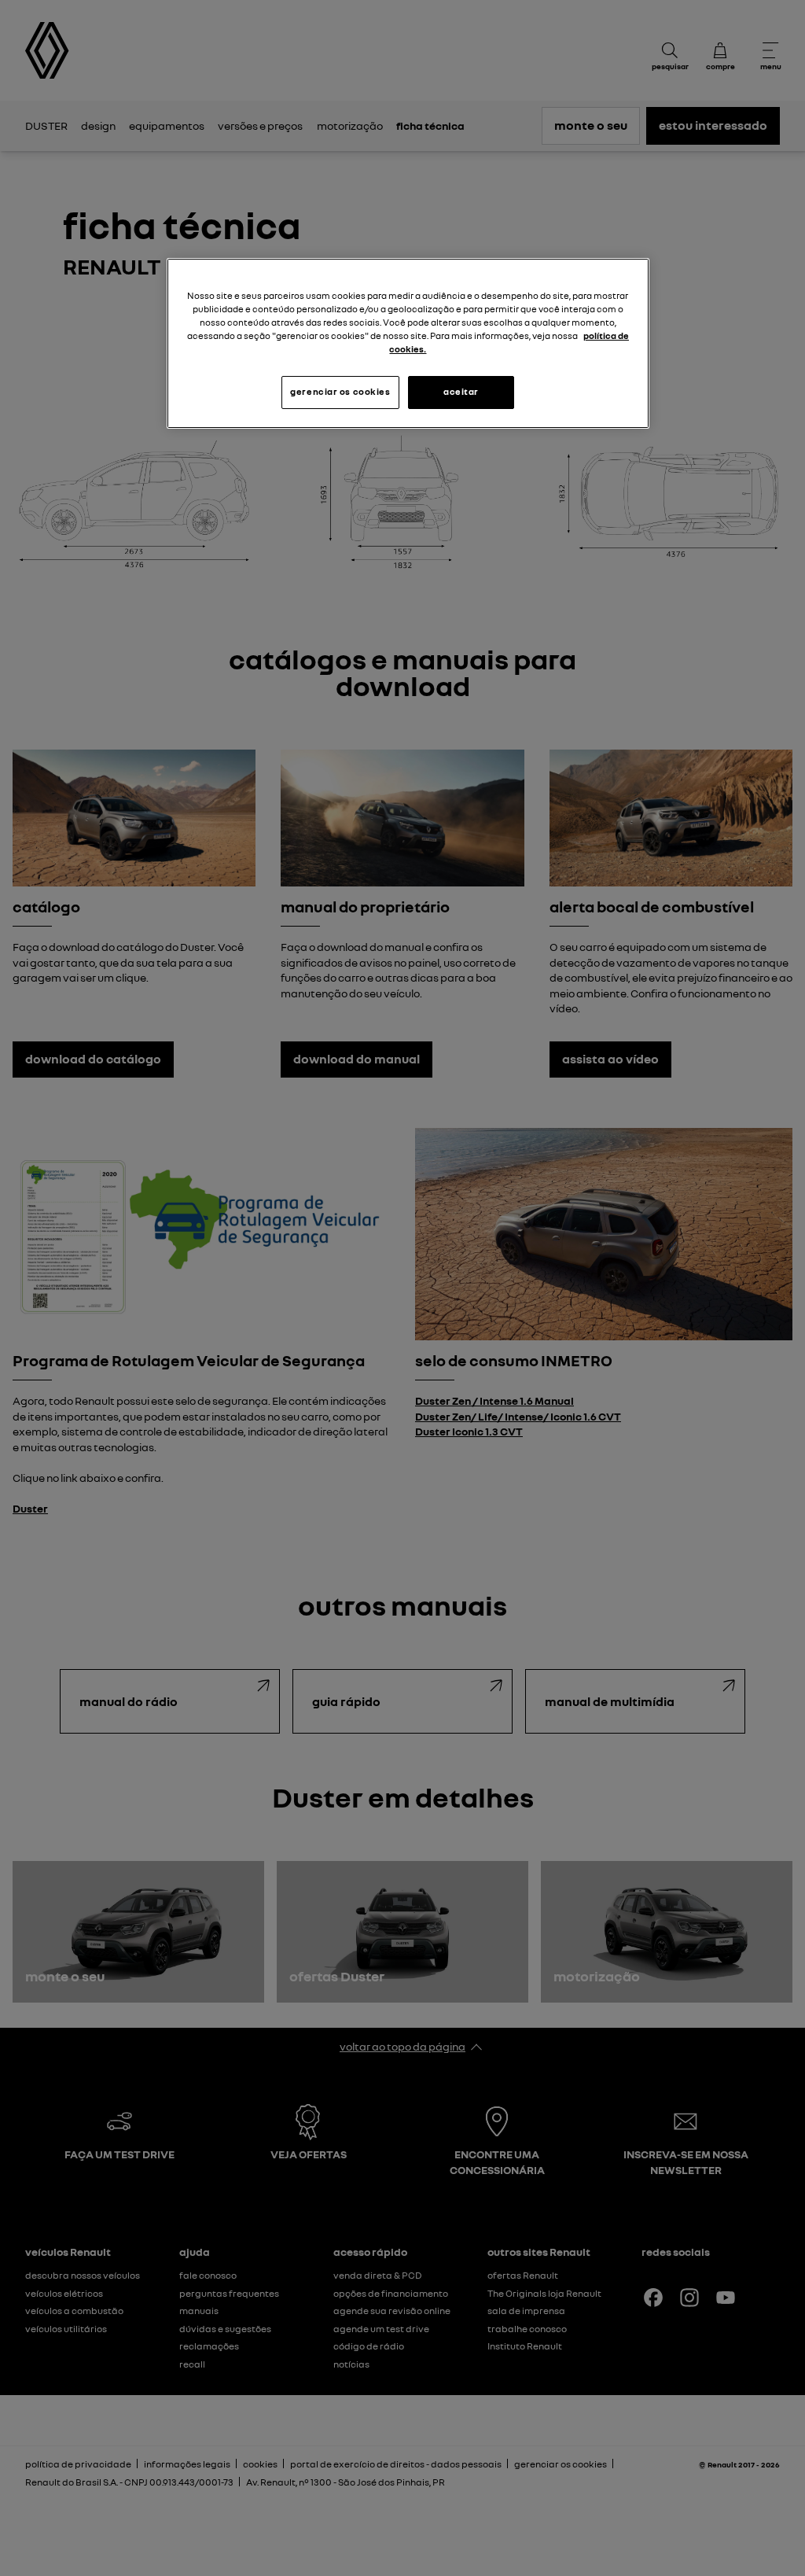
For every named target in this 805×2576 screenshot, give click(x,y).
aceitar (461, 392)
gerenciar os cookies (340, 392)
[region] (408, 343)
